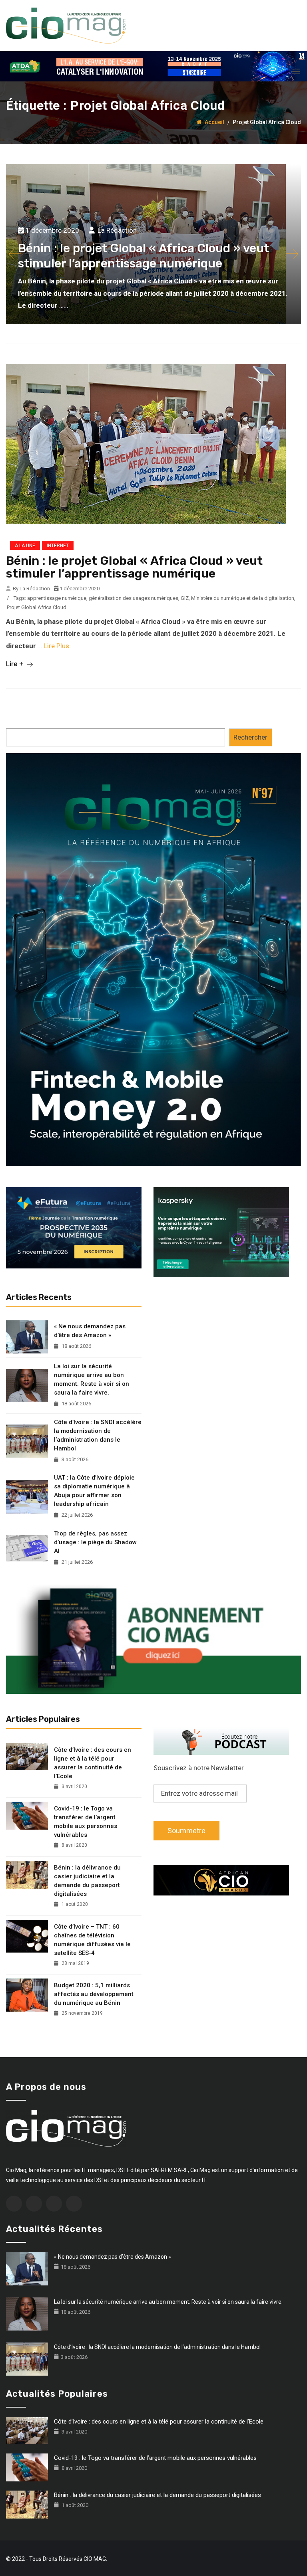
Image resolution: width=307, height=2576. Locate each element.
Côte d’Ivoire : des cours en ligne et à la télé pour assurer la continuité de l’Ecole (93, 1763)
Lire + (15, 664)
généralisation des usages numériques (134, 598)
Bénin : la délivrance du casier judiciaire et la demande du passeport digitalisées (87, 1881)
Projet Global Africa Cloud (37, 607)
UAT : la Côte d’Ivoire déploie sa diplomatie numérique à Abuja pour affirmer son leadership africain (94, 1491)
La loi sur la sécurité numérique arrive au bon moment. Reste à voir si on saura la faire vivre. (92, 1379)
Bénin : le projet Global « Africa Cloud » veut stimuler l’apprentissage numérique (134, 567)
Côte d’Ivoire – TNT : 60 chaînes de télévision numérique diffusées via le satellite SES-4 (92, 1940)
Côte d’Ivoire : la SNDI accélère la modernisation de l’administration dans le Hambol (98, 1435)
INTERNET (58, 546)
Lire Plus (56, 646)
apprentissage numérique (57, 598)
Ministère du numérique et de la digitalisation (243, 598)
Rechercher (250, 737)
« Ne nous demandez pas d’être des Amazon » (90, 1331)
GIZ (185, 598)
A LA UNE (25, 546)
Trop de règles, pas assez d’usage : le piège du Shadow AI (95, 1542)
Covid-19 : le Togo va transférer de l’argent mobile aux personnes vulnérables (86, 1822)
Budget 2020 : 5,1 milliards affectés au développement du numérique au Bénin (94, 1994)
